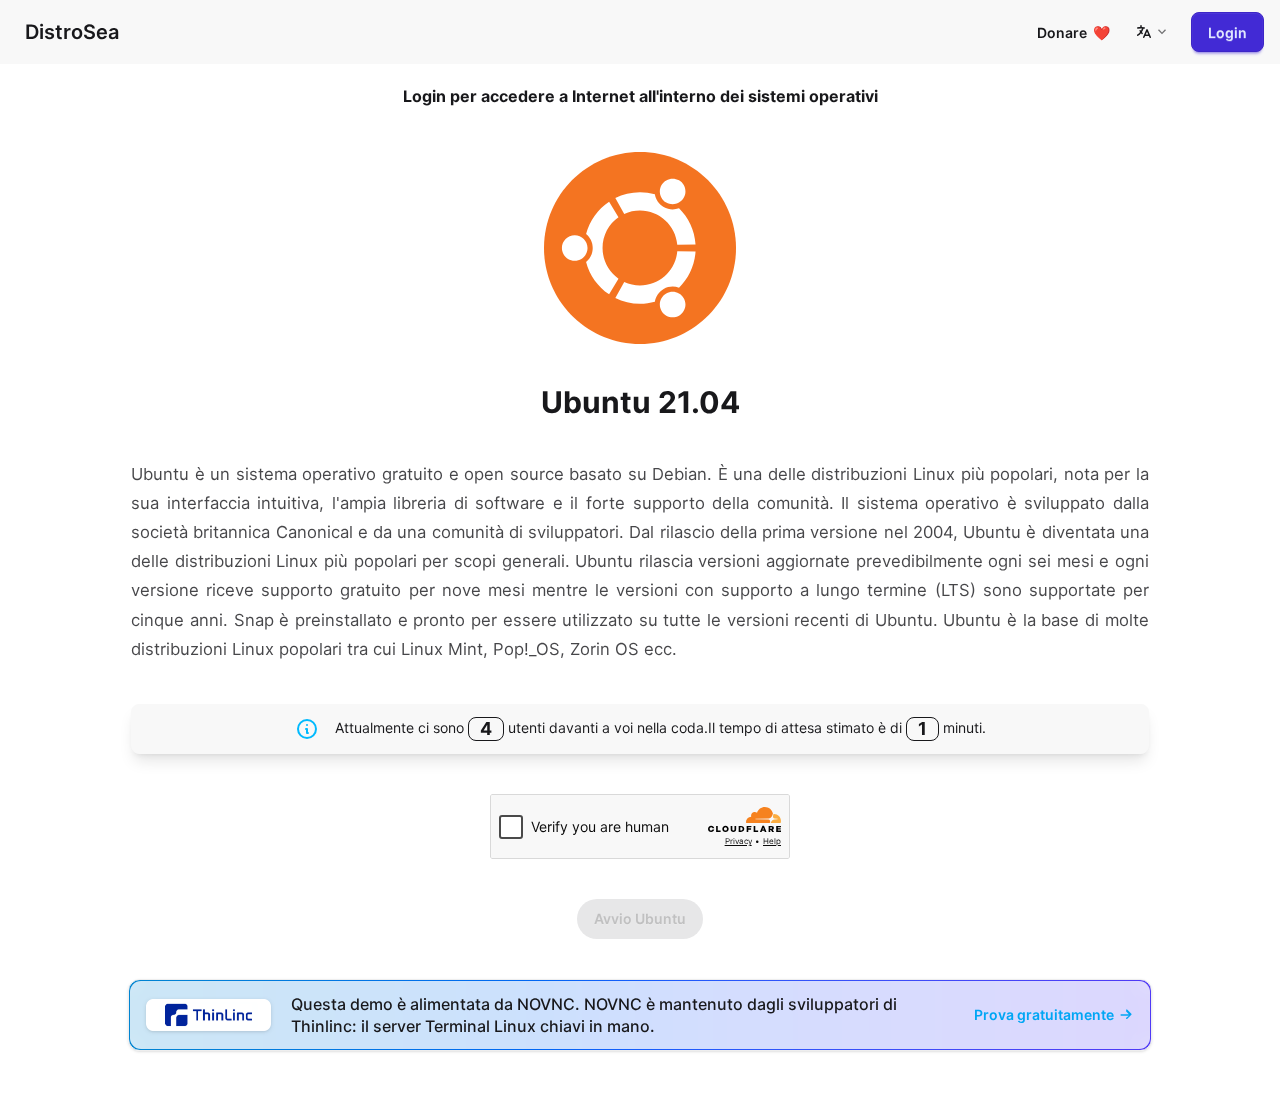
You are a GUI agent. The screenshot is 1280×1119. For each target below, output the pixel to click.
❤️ (1073, 32)
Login (1227, 32)
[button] (1151, 32)
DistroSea (72, 32)
